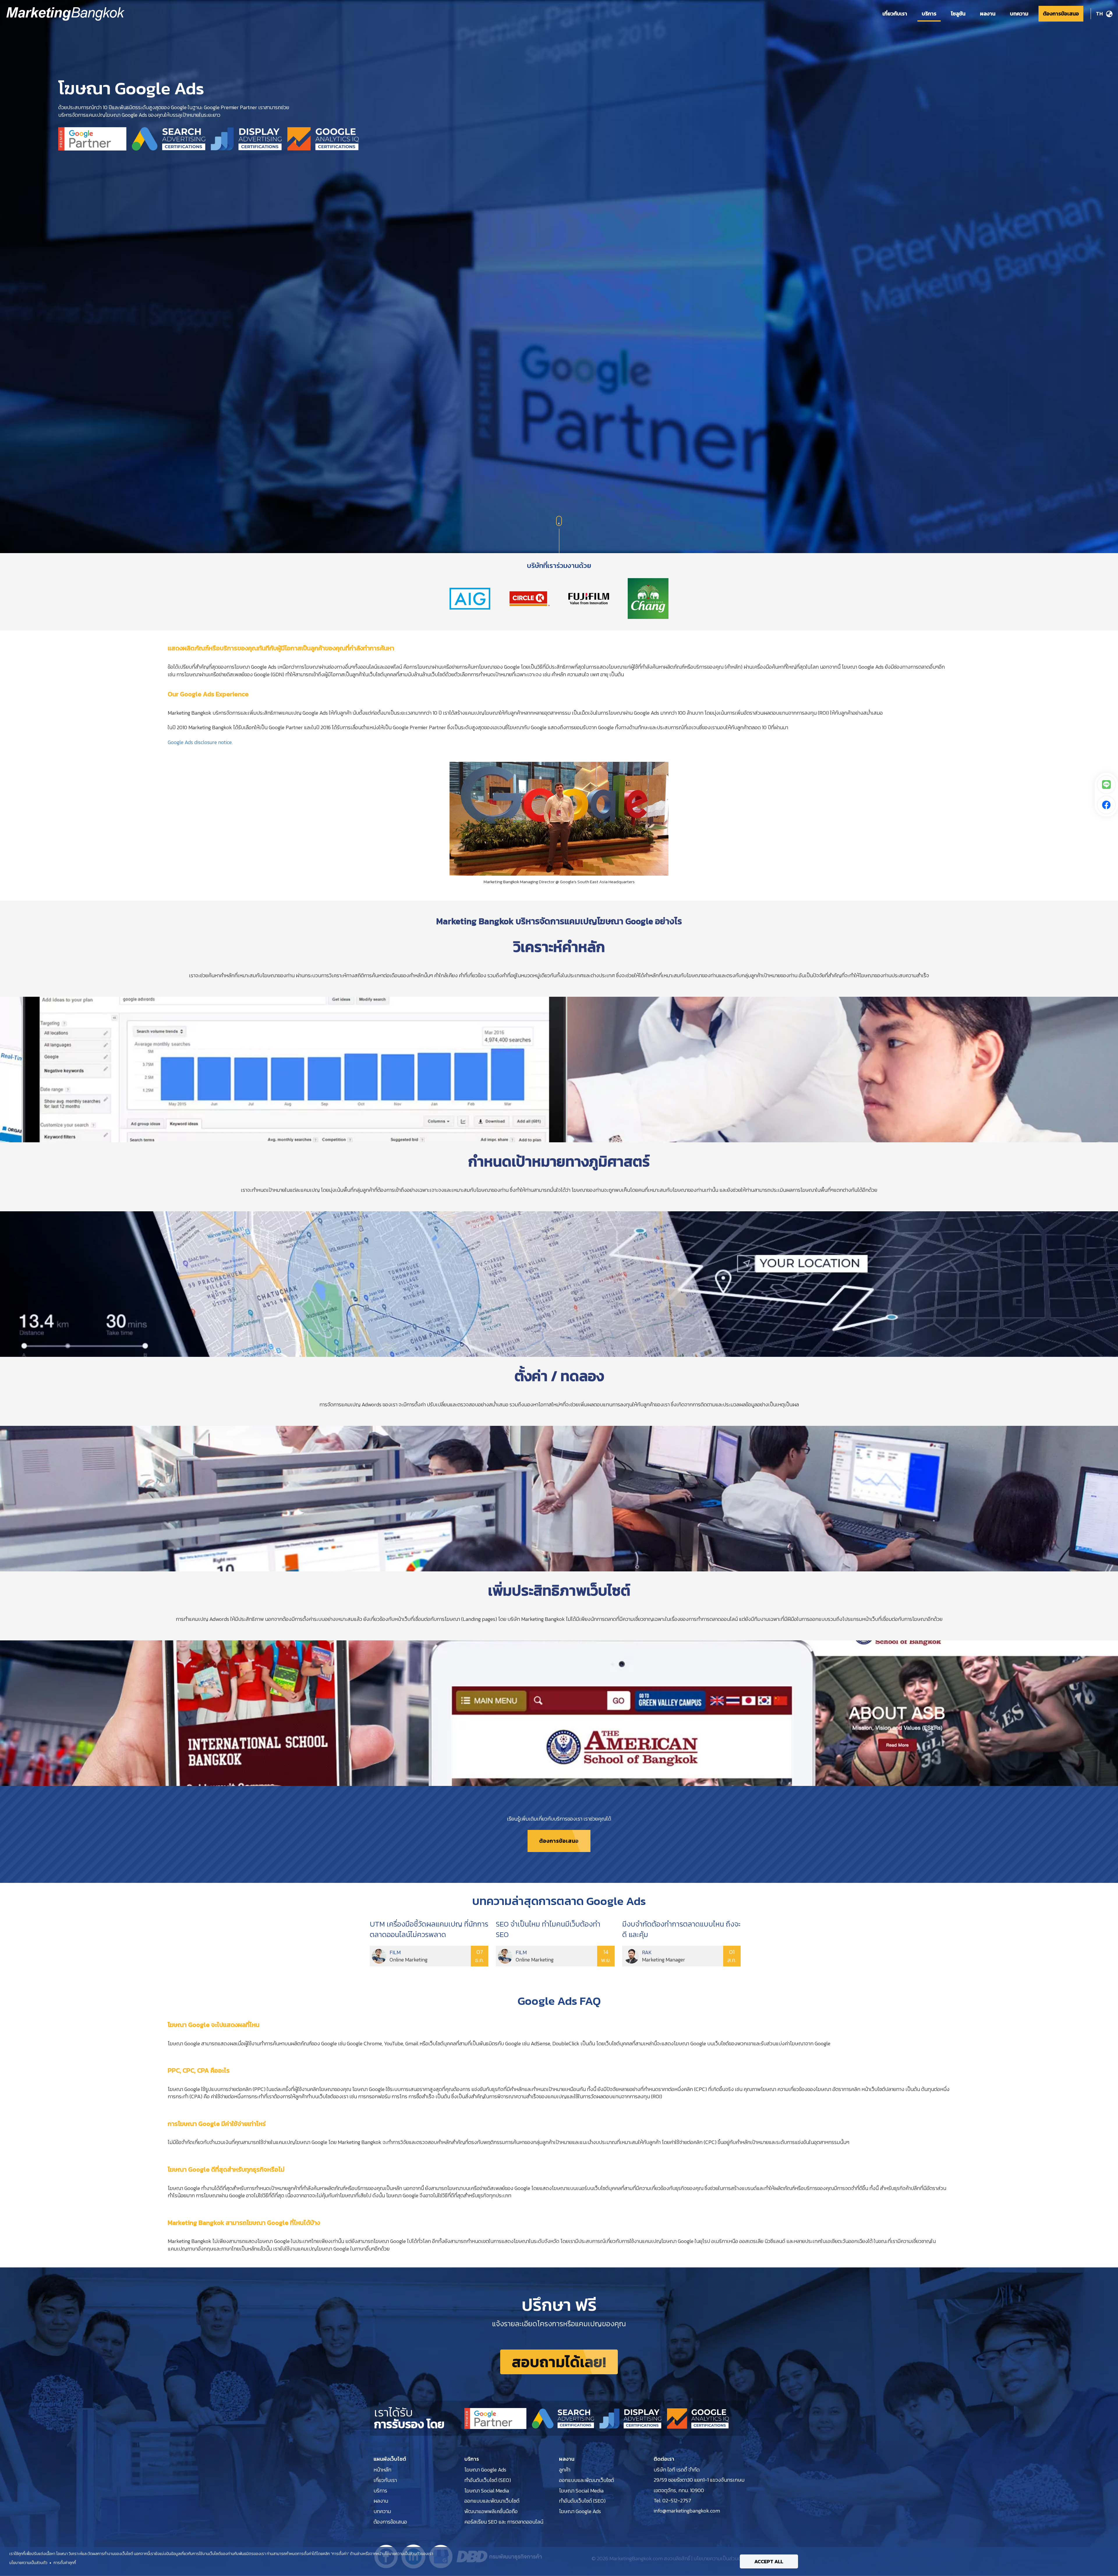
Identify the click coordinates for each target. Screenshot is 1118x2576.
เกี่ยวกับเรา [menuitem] (895, 14)
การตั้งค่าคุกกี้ (65, 2563)
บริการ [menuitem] (929, 14)
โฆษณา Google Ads (485, 2470)
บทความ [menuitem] (1019, 14)
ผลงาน (381, 2501)
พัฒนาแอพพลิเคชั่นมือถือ (491, 2511)
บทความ (382, 2511)
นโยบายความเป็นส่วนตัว (28, 2563)
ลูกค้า (565, 2470)
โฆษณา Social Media (487, 2491)
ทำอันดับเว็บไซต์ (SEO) (488, 2480)
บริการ (380, 2491)
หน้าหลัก (382, 2470)
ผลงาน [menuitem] (988, 14)
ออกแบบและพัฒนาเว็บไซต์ (492, 2501)
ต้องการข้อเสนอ (559, 1841)
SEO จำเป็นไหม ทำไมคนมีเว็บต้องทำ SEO (548, 1929)
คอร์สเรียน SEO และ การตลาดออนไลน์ (504, 2522)
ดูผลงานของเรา (559, 602)
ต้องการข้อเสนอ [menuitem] (1061, 14)
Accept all (769, 2561)
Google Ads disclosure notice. (200, 742)
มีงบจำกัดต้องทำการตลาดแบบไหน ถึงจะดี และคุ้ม (681, 1929)
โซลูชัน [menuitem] (958, 14)
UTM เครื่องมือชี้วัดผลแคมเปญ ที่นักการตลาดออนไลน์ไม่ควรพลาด (429, 1929)
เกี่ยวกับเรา (385, 2480)
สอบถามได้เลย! (559, 2362)
